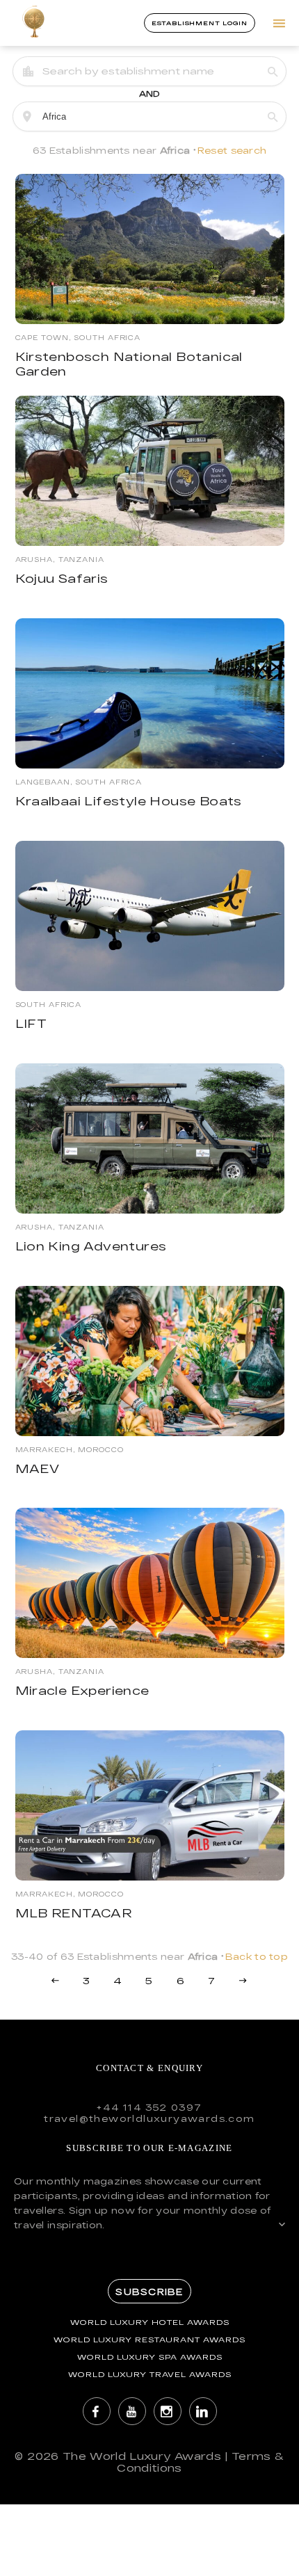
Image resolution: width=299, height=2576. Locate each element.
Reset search (232, 150)
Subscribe (149, 2292)
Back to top (257, 1956)
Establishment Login (200, 23)
